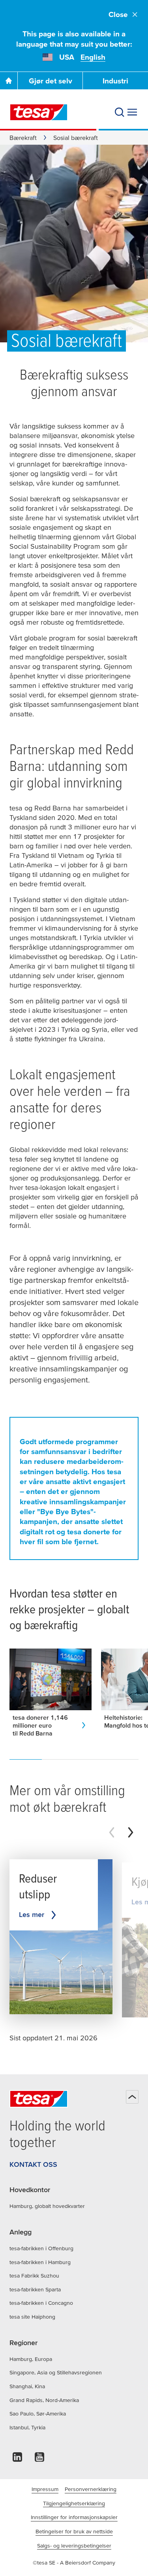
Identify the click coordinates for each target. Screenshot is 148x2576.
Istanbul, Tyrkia (27, 2427)
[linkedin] (17, 2459)
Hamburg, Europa (31, 2359)
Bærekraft (23, 138)
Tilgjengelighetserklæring (74, 2503)
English (93, 57)
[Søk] (120, 112)
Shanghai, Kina (27, 2386)
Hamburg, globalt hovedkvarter (47, 2206)
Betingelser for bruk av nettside (74, 2531)
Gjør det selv (51, 81)
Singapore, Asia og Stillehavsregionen (56, 2372)
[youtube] (39, 2459)
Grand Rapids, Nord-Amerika (44, 2400)
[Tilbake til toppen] (132, 2097)
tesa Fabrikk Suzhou (34, 2276)
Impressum (45, 2489)
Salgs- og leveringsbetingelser (74, 2546)
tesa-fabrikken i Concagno (41, 2303)
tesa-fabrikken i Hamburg (40, 2262)
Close (118, 14)
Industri (115, 81)
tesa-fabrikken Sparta (35, 2289)
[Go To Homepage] (9, 81)
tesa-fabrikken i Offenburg (41, 2248)
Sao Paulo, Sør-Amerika (38, 2414)
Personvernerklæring (91, 2489)
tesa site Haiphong (32, 2317)
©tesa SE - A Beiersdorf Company (74, 2563)
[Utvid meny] (132, 112)
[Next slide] (131, 1832)
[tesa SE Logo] (39, 112)
